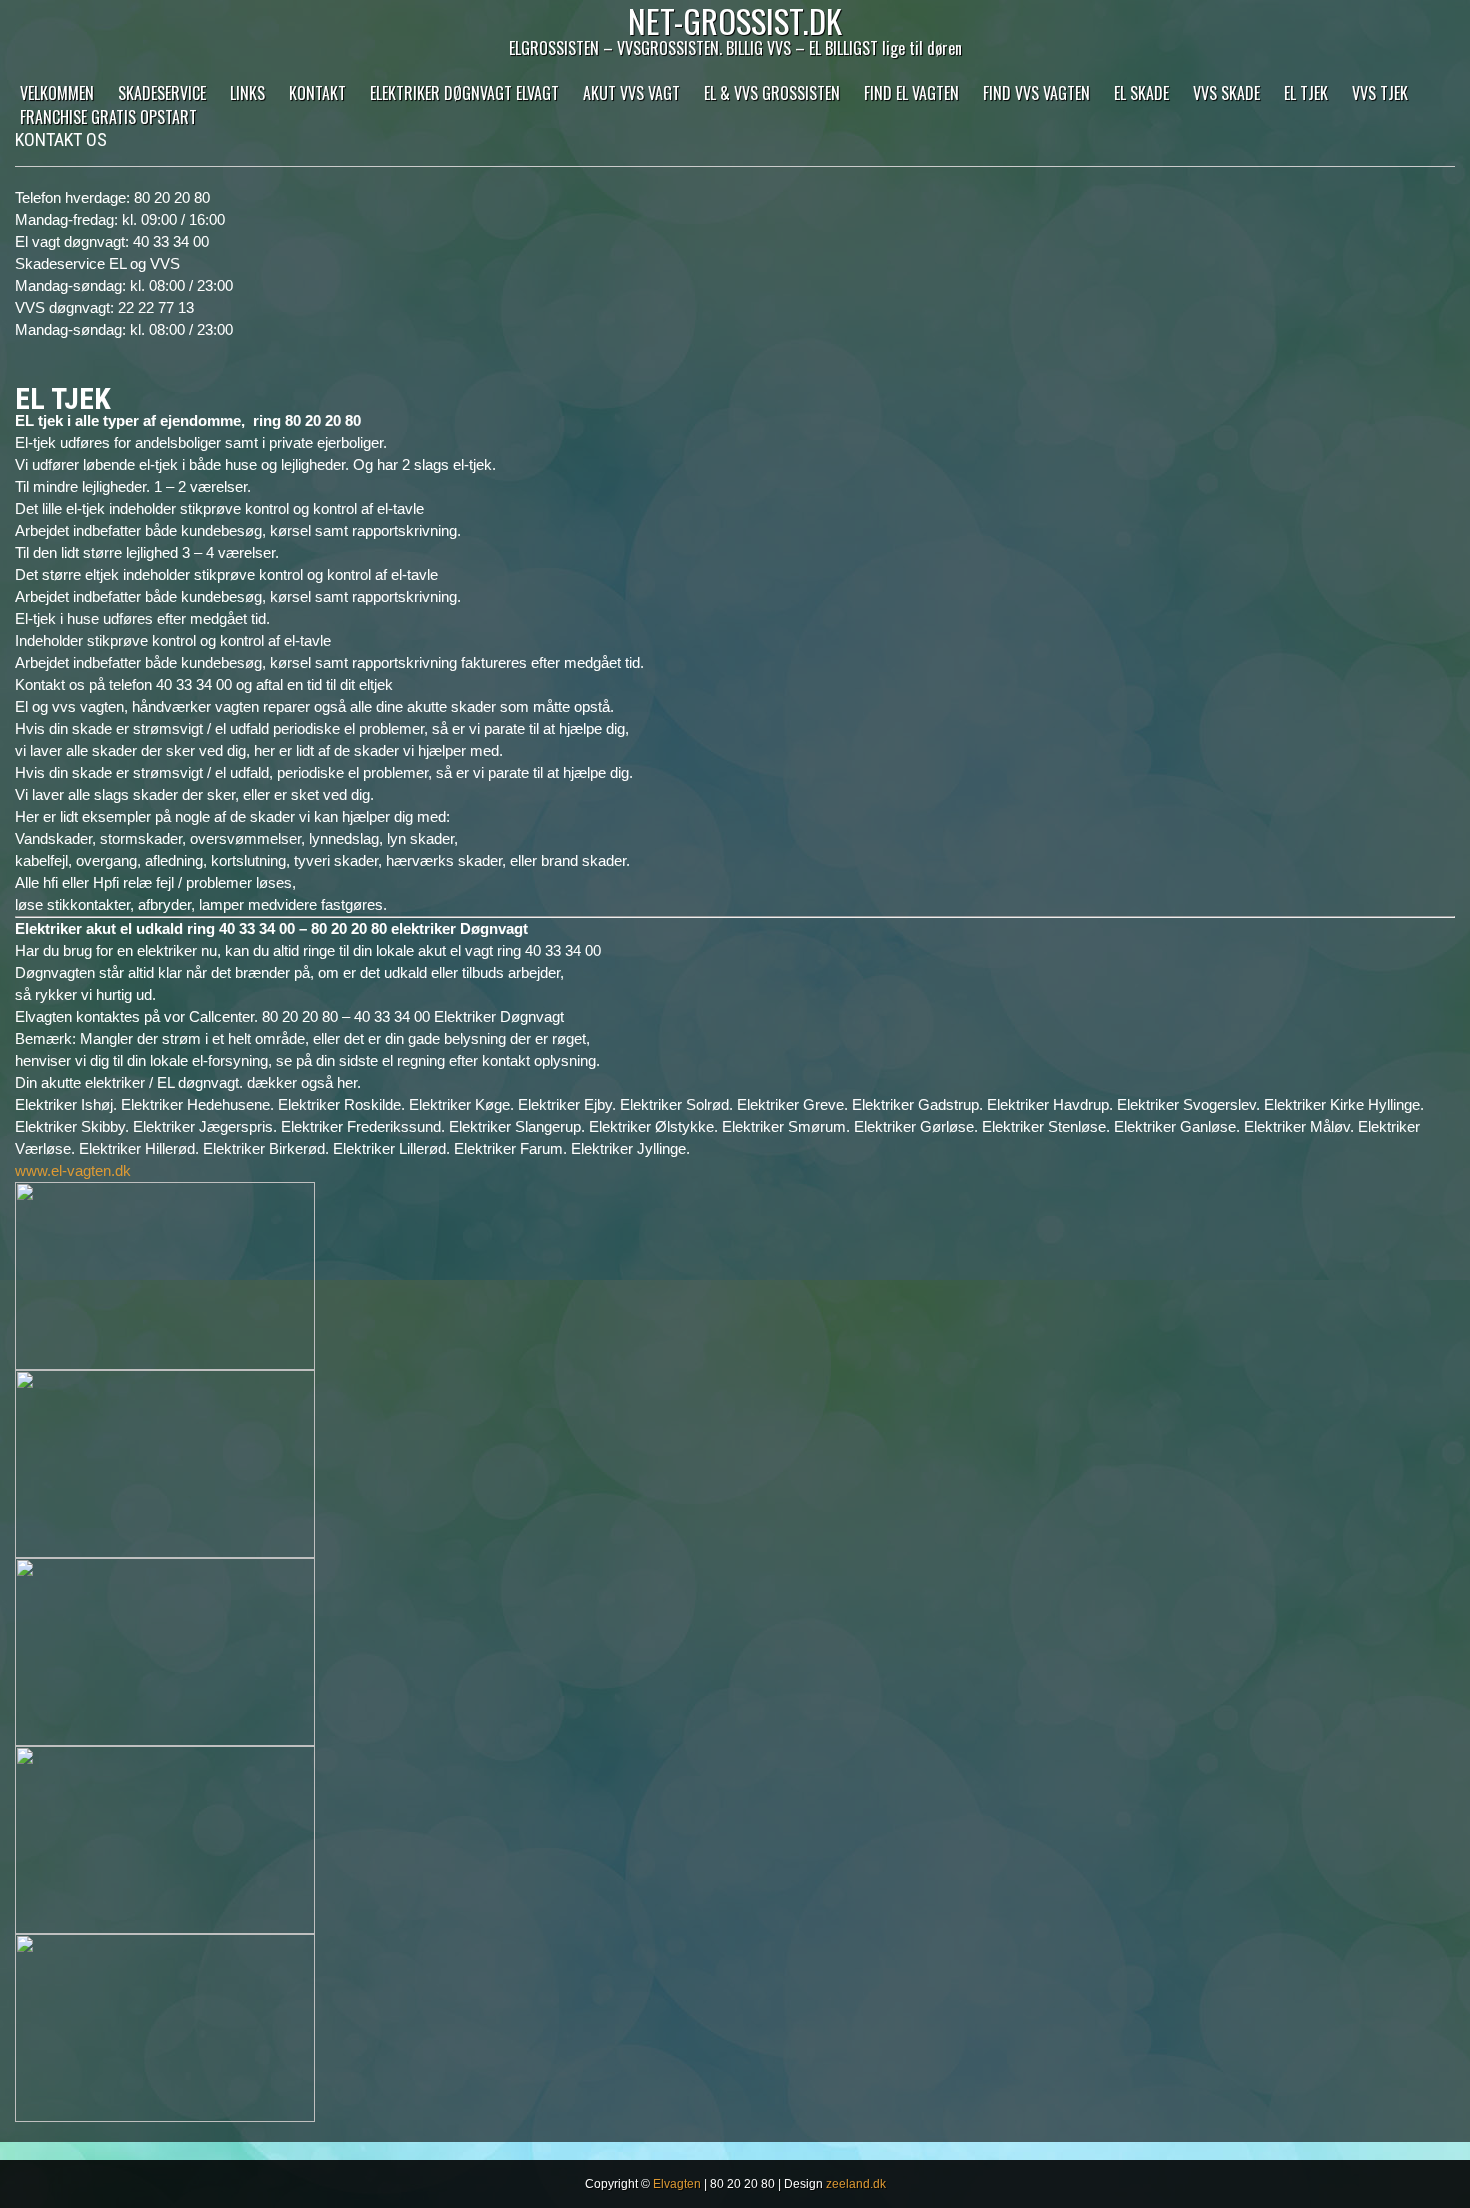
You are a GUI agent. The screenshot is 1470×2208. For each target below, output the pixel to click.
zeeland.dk (856, 2184)
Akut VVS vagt (631, 93)
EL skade (1141, 93)
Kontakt (317, 93)
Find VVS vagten (1036, 93)
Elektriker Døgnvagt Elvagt (464, 93)
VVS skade (1226, 93)
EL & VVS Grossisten (772, 93)
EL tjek (1306, 93)
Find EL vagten (911, 93)
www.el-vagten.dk (73, 1170)
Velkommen (57, 93)
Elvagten (677, 2184)
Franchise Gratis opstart (108, 117)
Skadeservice (162, 93)
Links (247, 93)
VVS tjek (1380, 93)
